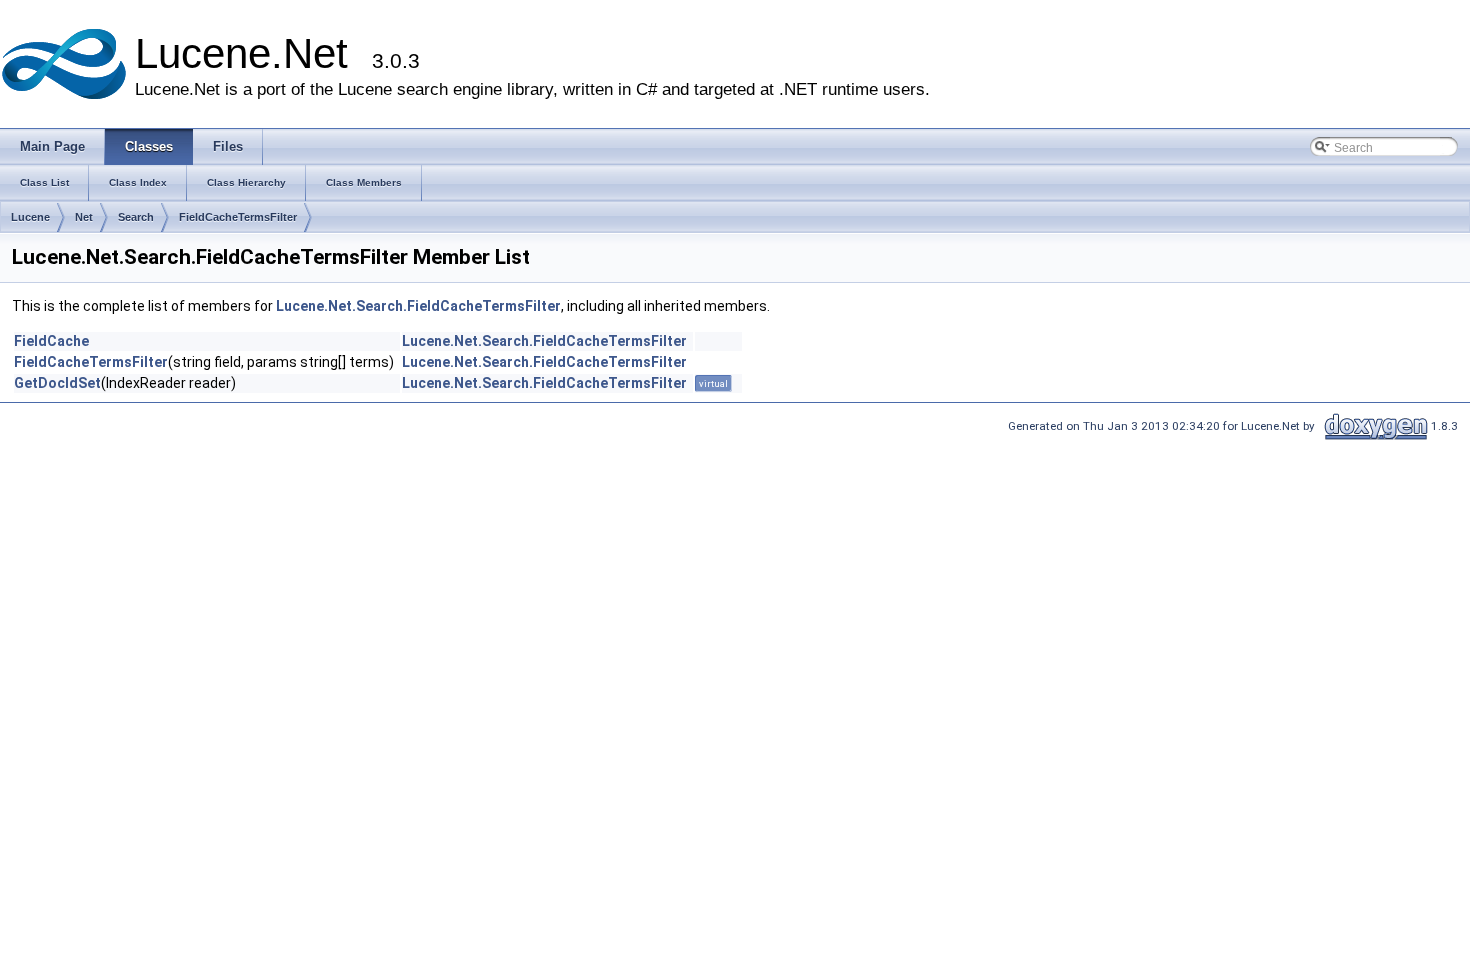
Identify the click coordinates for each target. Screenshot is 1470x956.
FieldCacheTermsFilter (238, 217)
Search (136, 217)
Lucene (30, 217)
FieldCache (51, 341)
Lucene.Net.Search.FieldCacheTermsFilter (418, 306)
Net (84, 217)
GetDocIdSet (57, 383)
